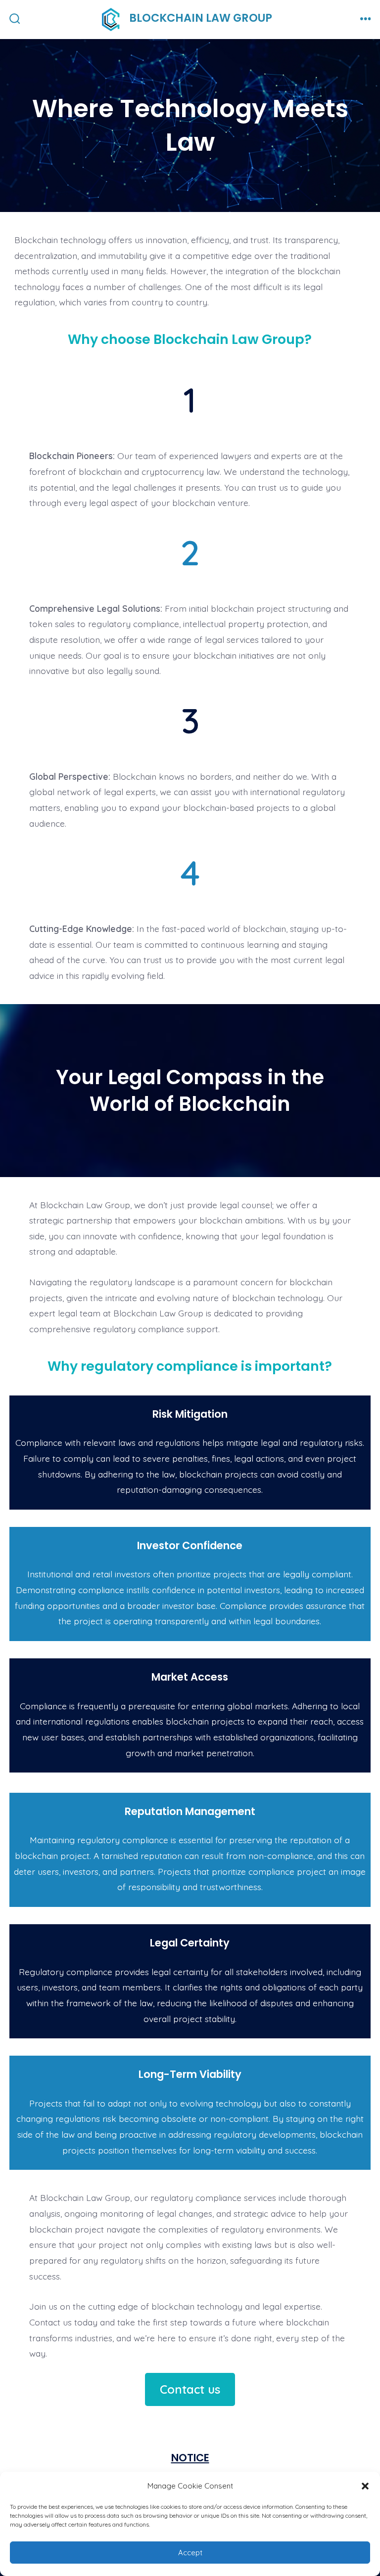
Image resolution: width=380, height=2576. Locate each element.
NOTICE (190, 2458)
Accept (190, 2553)
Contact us (190, 2389)
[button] (365, 2486)
